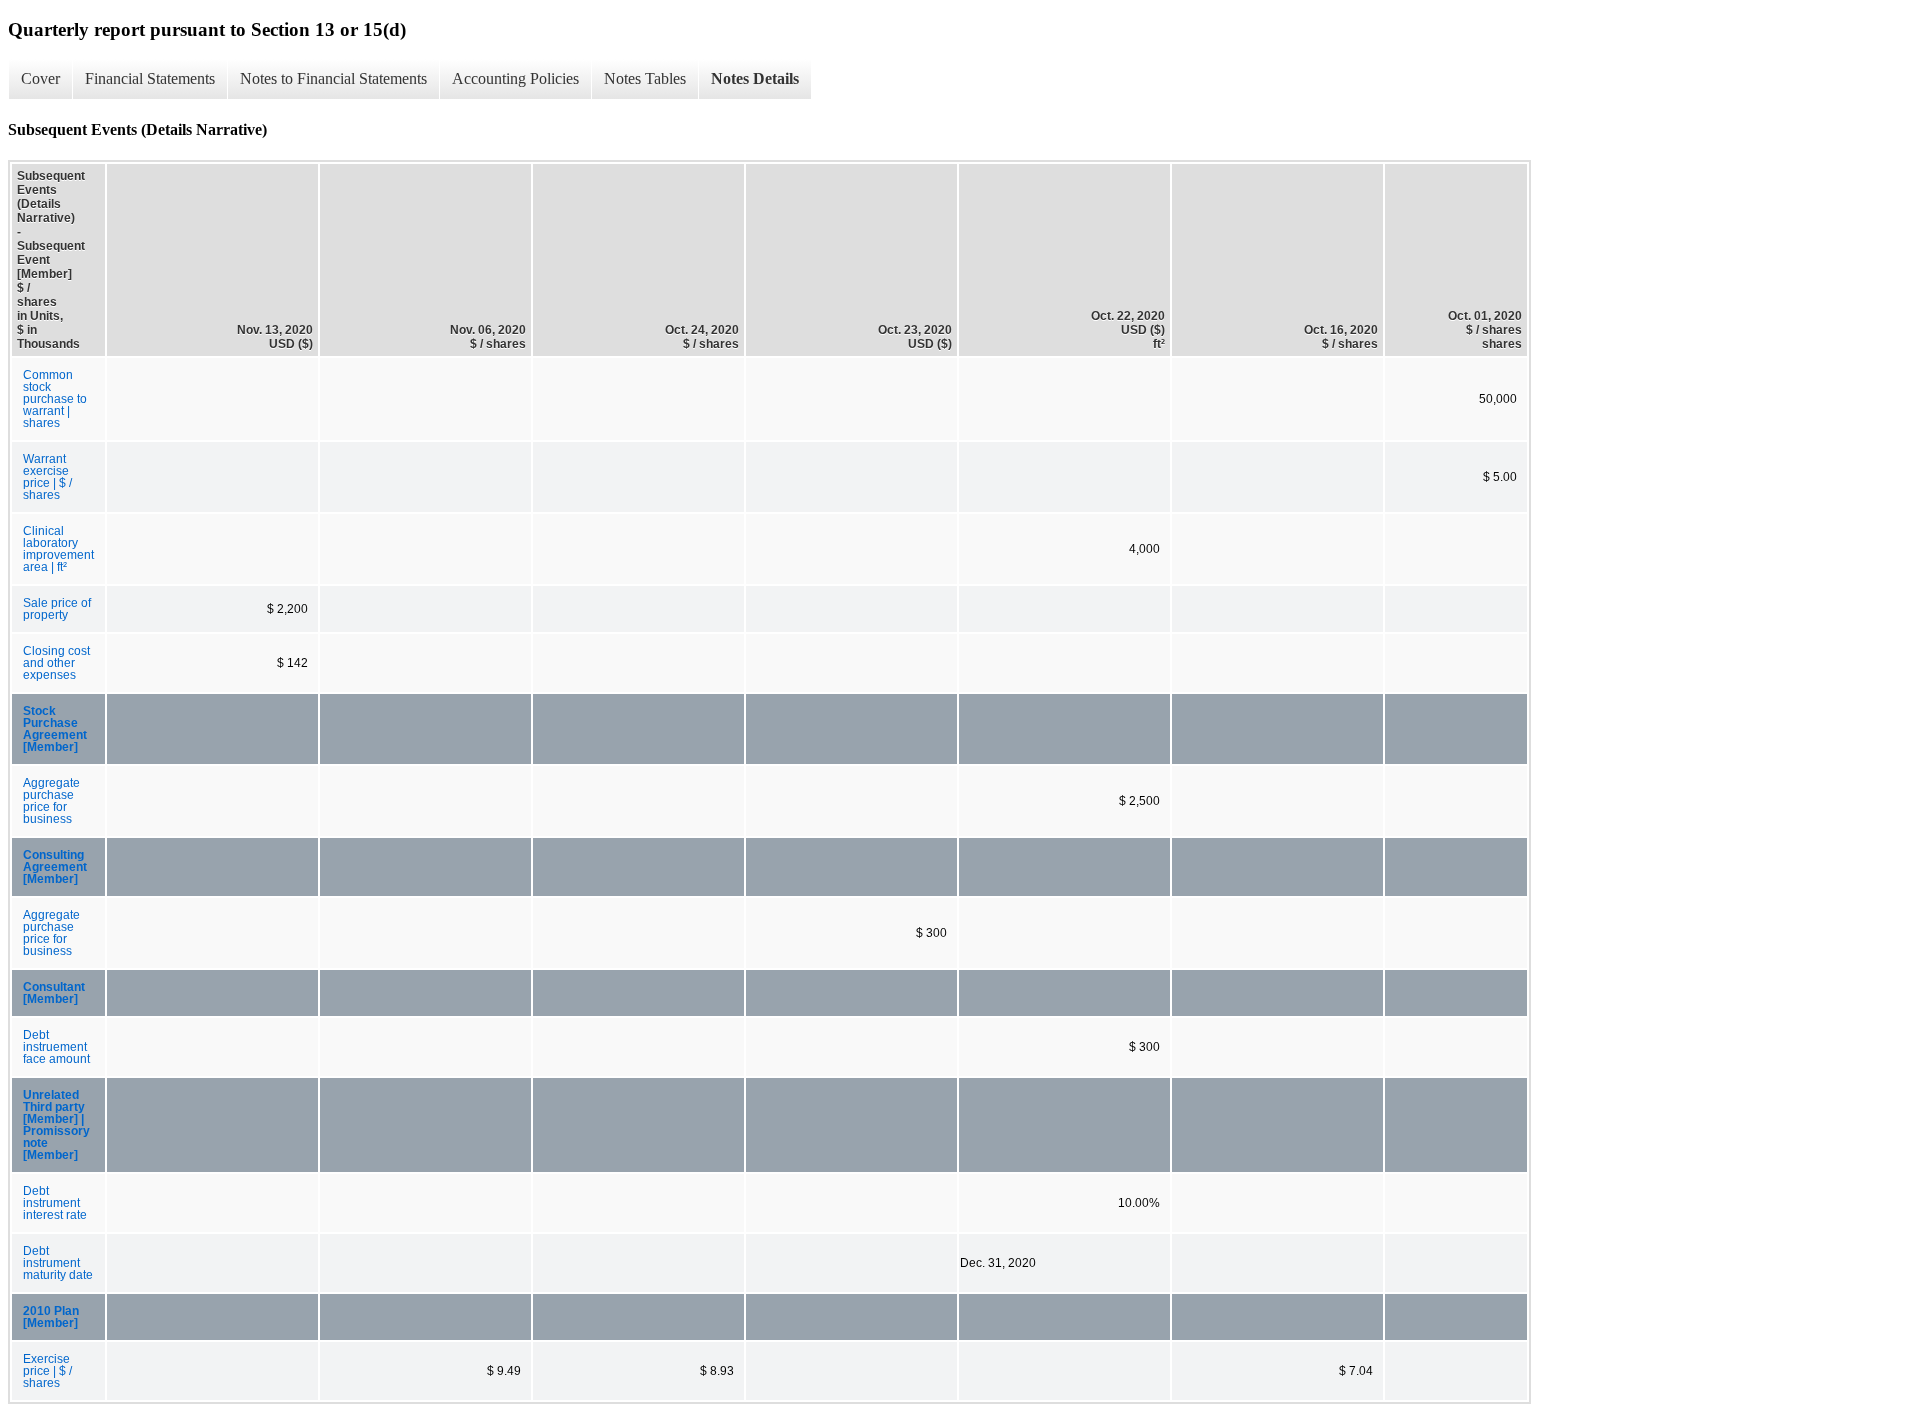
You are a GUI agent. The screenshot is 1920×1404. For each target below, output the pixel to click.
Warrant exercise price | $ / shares (47, 477)
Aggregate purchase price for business (51, 801)
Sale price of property (57, 609)
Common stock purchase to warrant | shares (55, 399)
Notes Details (755, 78)
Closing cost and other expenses (56, 663)
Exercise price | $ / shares (47, 1371)
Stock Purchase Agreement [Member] (55, 729)
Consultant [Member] (54, 993)
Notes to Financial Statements (333, 78)
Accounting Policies (515, 78)
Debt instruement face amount (56, 1047)
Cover (40, 78)
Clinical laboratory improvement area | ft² (58, 549)
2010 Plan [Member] (51, 1317)
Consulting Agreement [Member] (55, 867)
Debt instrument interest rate (55, 1203)
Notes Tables (645, 78)
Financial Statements (150, 78)
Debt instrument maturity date (58, 1263)
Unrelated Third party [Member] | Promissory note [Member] (56, 1125)
